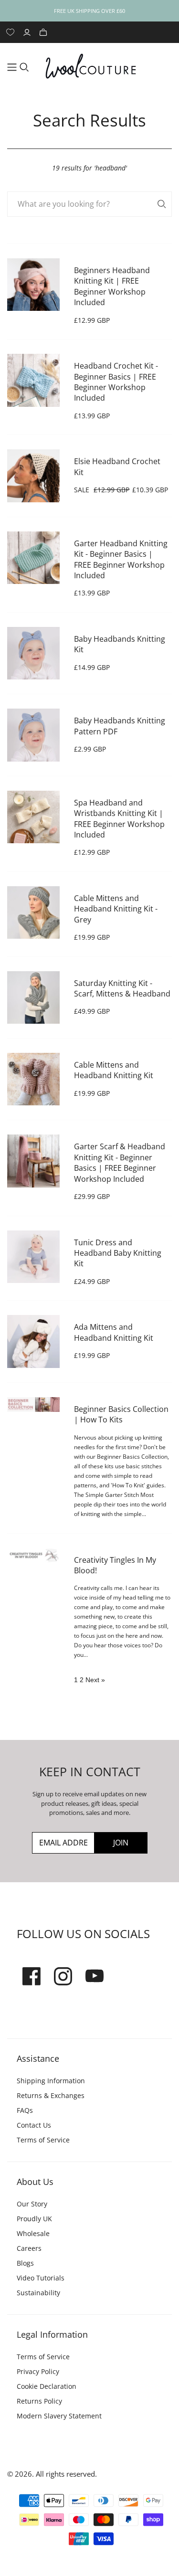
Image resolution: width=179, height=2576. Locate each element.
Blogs (25, 2263)
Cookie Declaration (47, 2386)
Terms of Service (43, 2140)
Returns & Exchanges (51, 2095)
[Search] (162, 204)
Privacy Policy (38, 2371)
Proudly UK (34, 2219)
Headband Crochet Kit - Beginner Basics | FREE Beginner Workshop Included (116, 382)
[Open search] (24, 67)
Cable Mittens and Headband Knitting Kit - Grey (116, 909)
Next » (95, 1680)
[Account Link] (28, 32)
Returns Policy (39, 2401)
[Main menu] (12, 67)
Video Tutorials (41, 2278)
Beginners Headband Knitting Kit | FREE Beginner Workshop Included (112, 286)
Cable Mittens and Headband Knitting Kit (114, 1070)
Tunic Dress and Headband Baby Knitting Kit (118, 1253)
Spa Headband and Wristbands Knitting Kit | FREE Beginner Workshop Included (119, 819)
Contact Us (34, 2125)
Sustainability (38, 2293)
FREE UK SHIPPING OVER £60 (89, 11)
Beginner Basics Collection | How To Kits (121, 1414)
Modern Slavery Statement (59, 2416)
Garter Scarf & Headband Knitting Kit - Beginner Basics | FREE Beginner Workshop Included (120, 1162)
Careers (29, 2248)
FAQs (25, 2110)
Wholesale (33, 2233)
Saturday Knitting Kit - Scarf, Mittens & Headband (122, 988)
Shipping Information (51, 2081)
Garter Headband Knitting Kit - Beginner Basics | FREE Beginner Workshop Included (121, 559)
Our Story (32, 2204)
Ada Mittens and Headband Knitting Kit (114, 1332)
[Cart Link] (44, 32)
